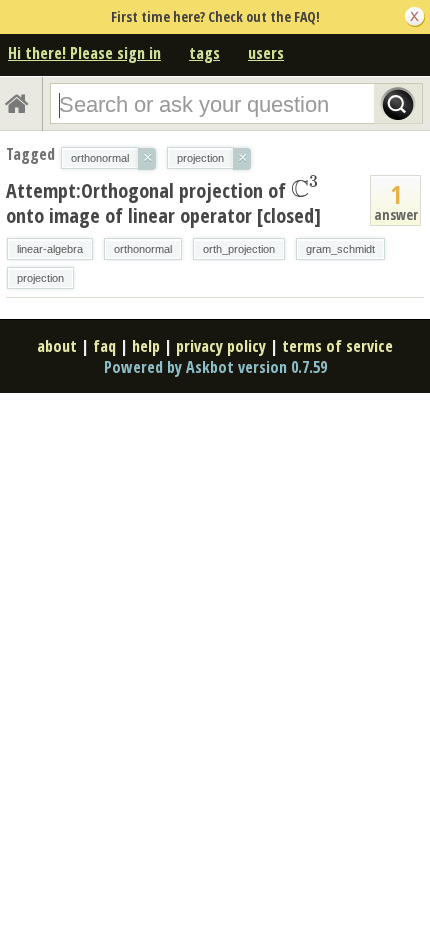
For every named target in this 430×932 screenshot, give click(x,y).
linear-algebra (50, 249)
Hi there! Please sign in (84, 53)
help (146, 346)
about (57, 346)
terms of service (337, 346)
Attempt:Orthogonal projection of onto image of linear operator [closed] (163, 202)
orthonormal (143, 249)
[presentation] (305, 189)
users (266, 53)
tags (204, 53)
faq (104, 346)
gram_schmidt (340, 249)
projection (40, 278)
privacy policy (221, 346)
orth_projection (239, 249)
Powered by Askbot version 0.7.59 (215, 367)
